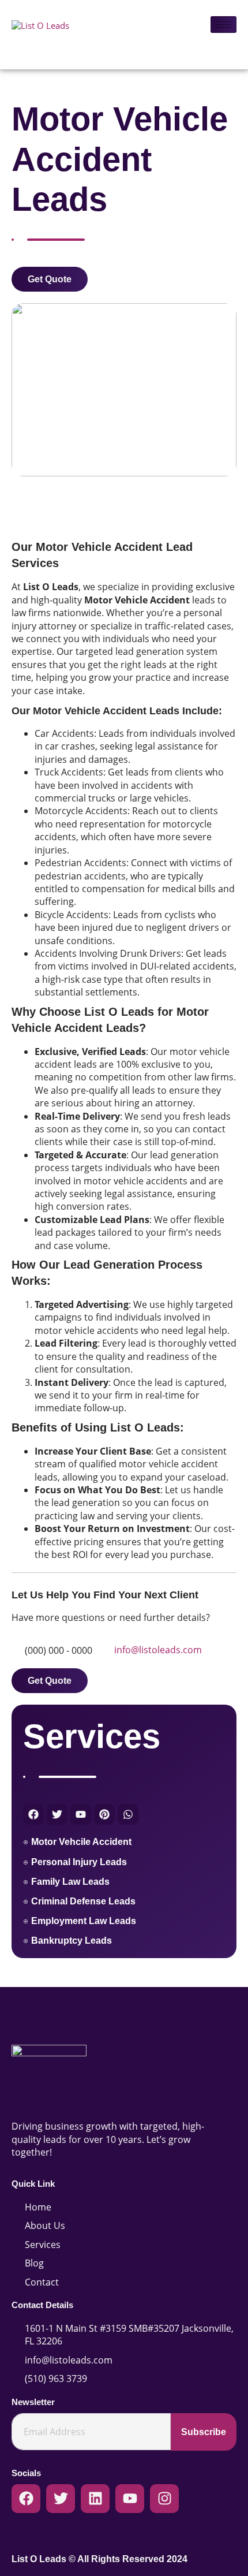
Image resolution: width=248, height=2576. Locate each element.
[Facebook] (26, 2499)
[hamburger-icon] (223, 25)
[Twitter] (61, 2499)
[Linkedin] (95, 2499)
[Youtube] (130, 2499)
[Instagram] (164, 2499)
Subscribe (204, 2432)
